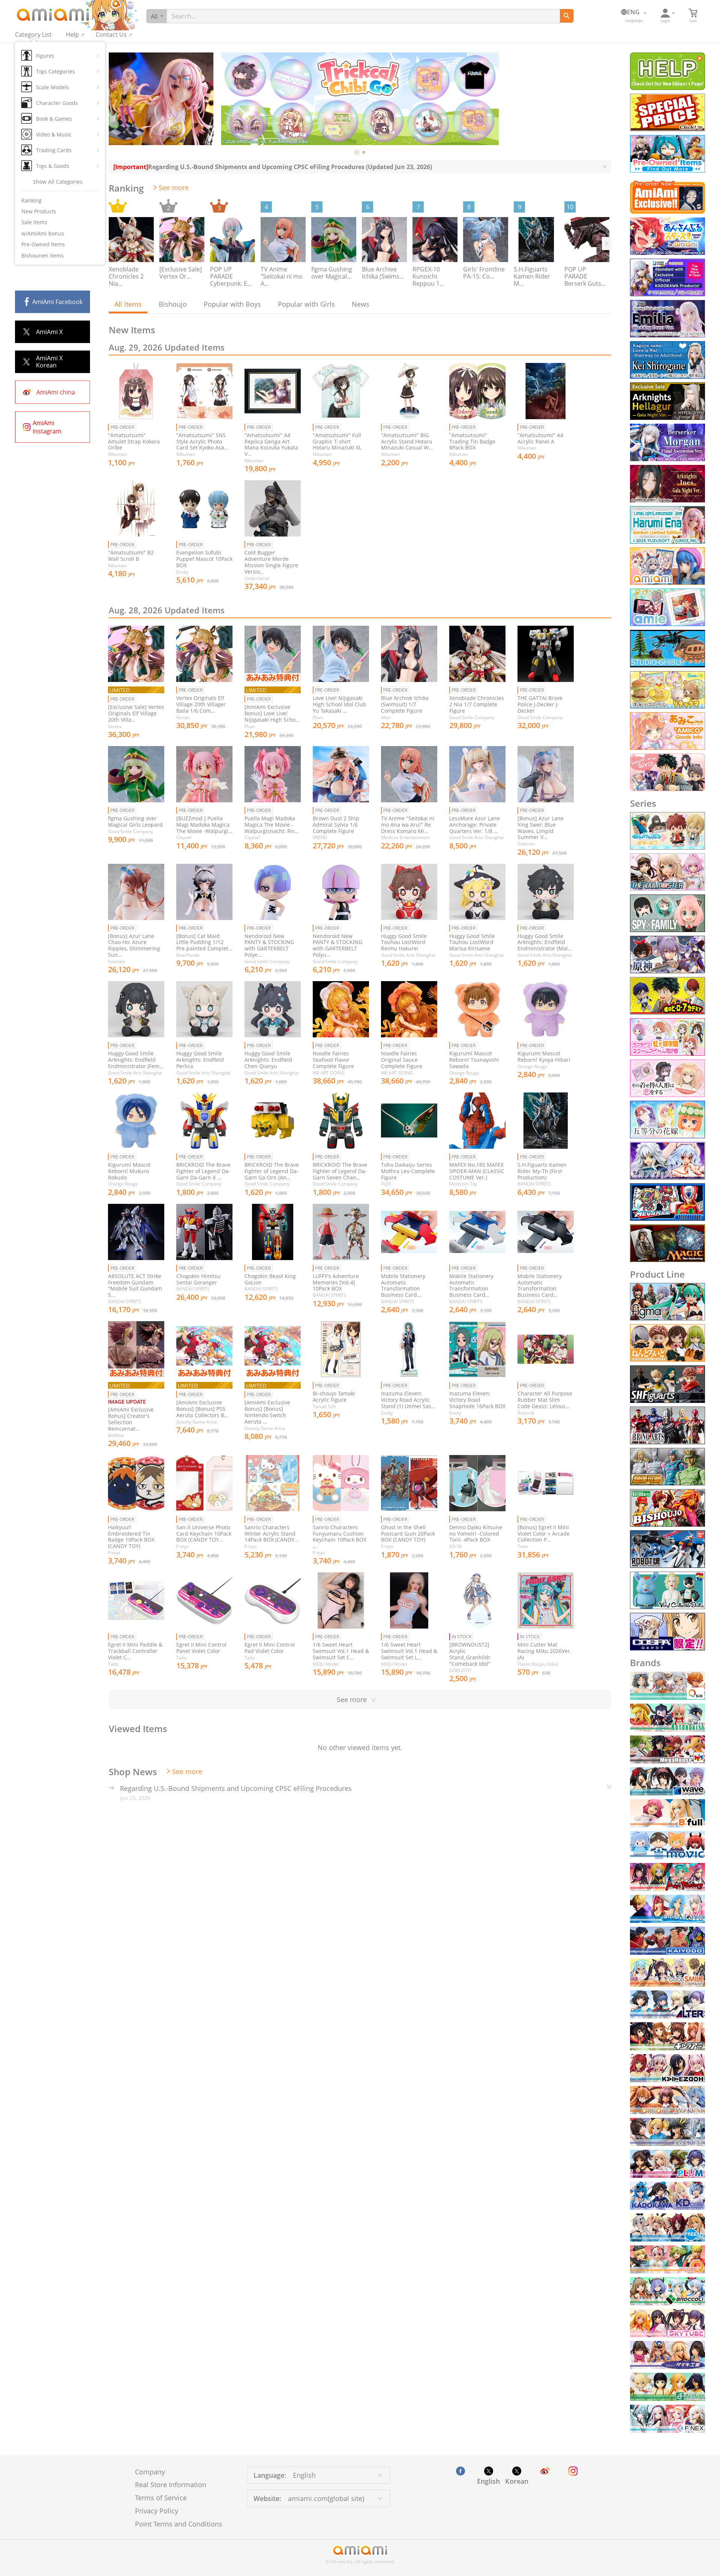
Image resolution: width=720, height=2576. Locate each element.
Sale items (34, 222)
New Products (39, 211)
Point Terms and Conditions (179, 2524)
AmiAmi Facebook (57, 302)
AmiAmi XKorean (49, 362)
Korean (517, 2481)
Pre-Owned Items (43, 244)
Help (73, 34)
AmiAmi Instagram (47, 427)
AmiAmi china (56, 392)
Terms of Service (161, 2498)
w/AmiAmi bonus (43, 233)
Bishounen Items (43, 256)
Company (150, 2472)
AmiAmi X (49, 332)
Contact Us (111, 34)
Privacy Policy (157, 2511)
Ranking (31, 200)
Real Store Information (171, 2485)
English (488, 2481)
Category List (33, 34)
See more (174, 187)
